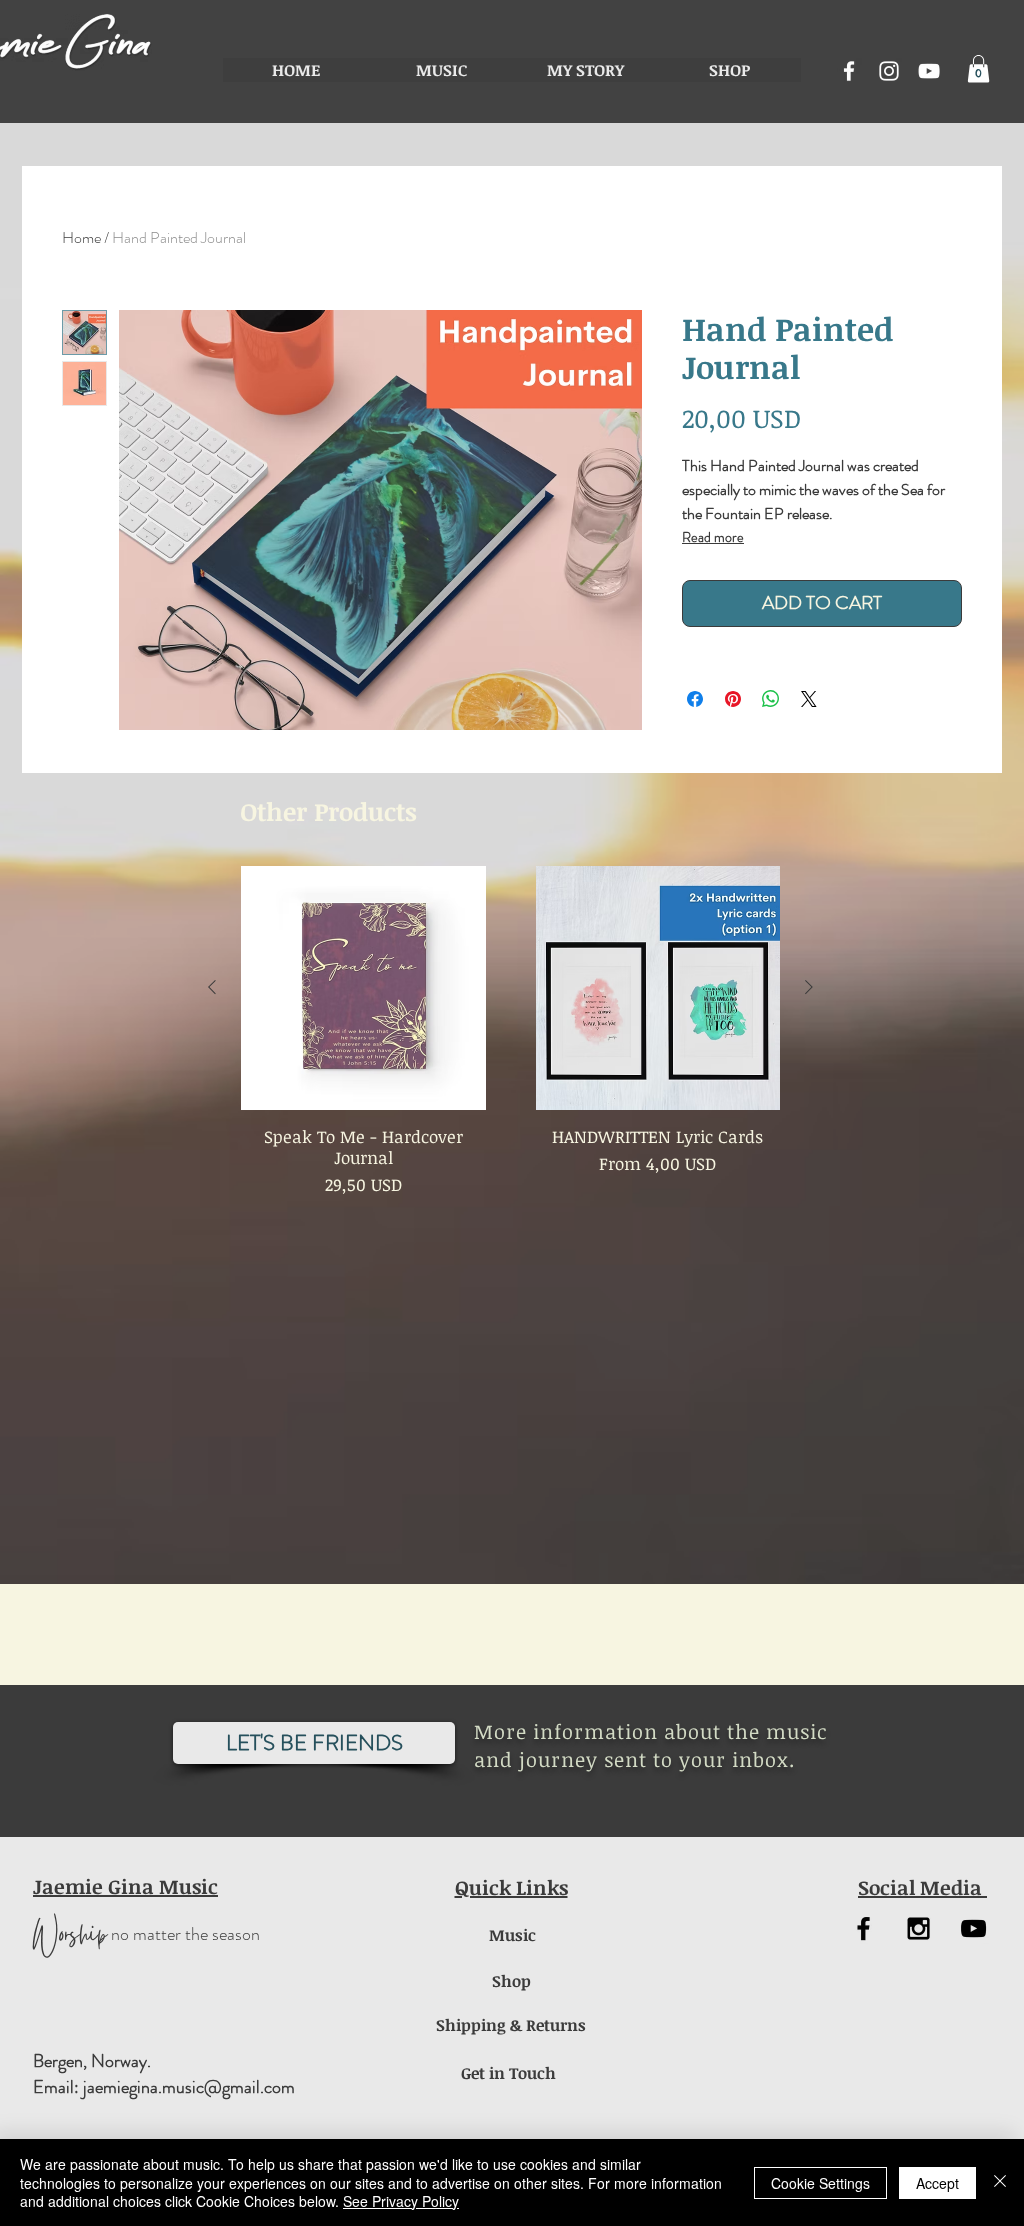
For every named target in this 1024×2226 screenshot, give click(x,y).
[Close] (1000, 2182)
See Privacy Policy (401, 2201)
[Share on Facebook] (695, 699)
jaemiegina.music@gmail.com (189, 2087)
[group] (510, 1032)
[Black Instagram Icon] (918, 1928)
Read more (713, 537)
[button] (978, 68)
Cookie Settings (820, 2183)
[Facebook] (849, 71)
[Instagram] (889, 71)
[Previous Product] (212, 987)
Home (81, 237)
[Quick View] (363, 988)
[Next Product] (809, 987)
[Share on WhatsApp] (771, 699)
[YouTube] (929, 71)
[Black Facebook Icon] (863, 1928)
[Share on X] (809, 699)
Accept (937, 2183)
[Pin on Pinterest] (733, 699)
